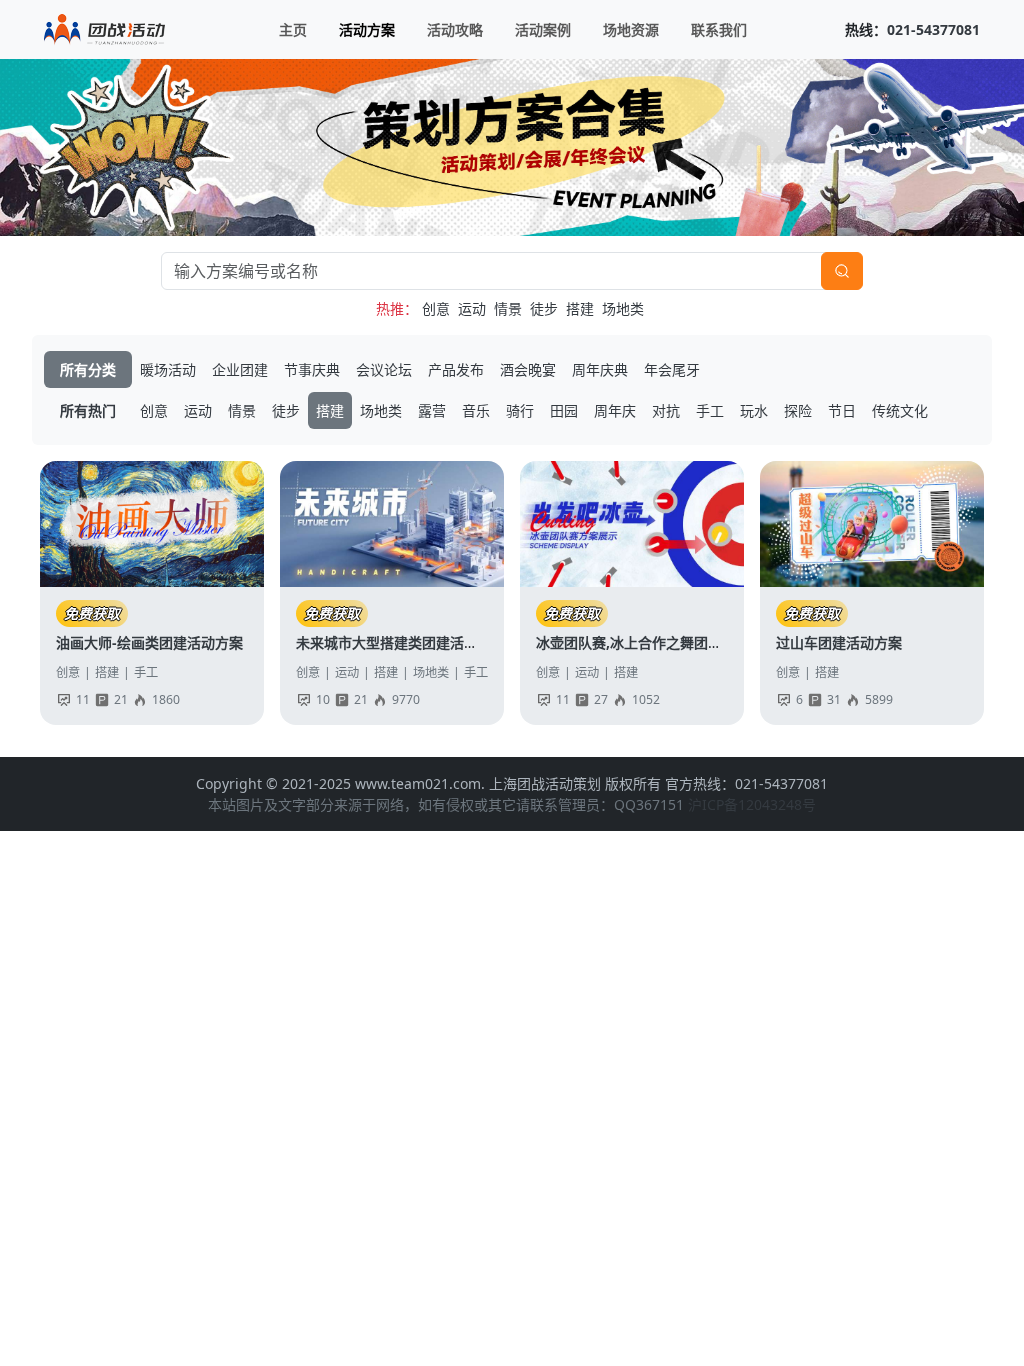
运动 (472, 308)
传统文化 (900, 410)
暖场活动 (168, 369)
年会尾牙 (672, 369)
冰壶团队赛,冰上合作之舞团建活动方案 (657, 642)
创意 (436, 308)
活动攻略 (455, 29)
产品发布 (456, 369)
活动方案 (367, 29)
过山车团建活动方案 (839, 642)
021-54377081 (933, 29)
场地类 (623, 308)
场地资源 (631, 29)
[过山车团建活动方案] (872, 524)
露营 (432, 410)
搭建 (580, 308)
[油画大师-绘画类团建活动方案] (152, 524)
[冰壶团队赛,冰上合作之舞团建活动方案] (632, 524)
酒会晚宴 (528, 369)
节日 (842, 410)
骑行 (520, 410)
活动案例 (543, 29)
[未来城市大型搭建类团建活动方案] (392, 524)
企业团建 (240, 369)
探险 (798, 410)
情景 (508, 308)
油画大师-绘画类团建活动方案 (149, 642)
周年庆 (615, 410)
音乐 (476, 410)
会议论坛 (384, 369)
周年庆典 (600, 369)
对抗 (666, 410)
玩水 (754, 410)
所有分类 (88, 369)
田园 (564, 410)
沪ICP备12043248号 (752, 804)
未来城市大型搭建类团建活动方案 (401, 642)
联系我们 (719, 29)
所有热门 (88, 410)
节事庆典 (312, 369)
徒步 (544, 308)
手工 (710, 410)
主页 (293, 29)
